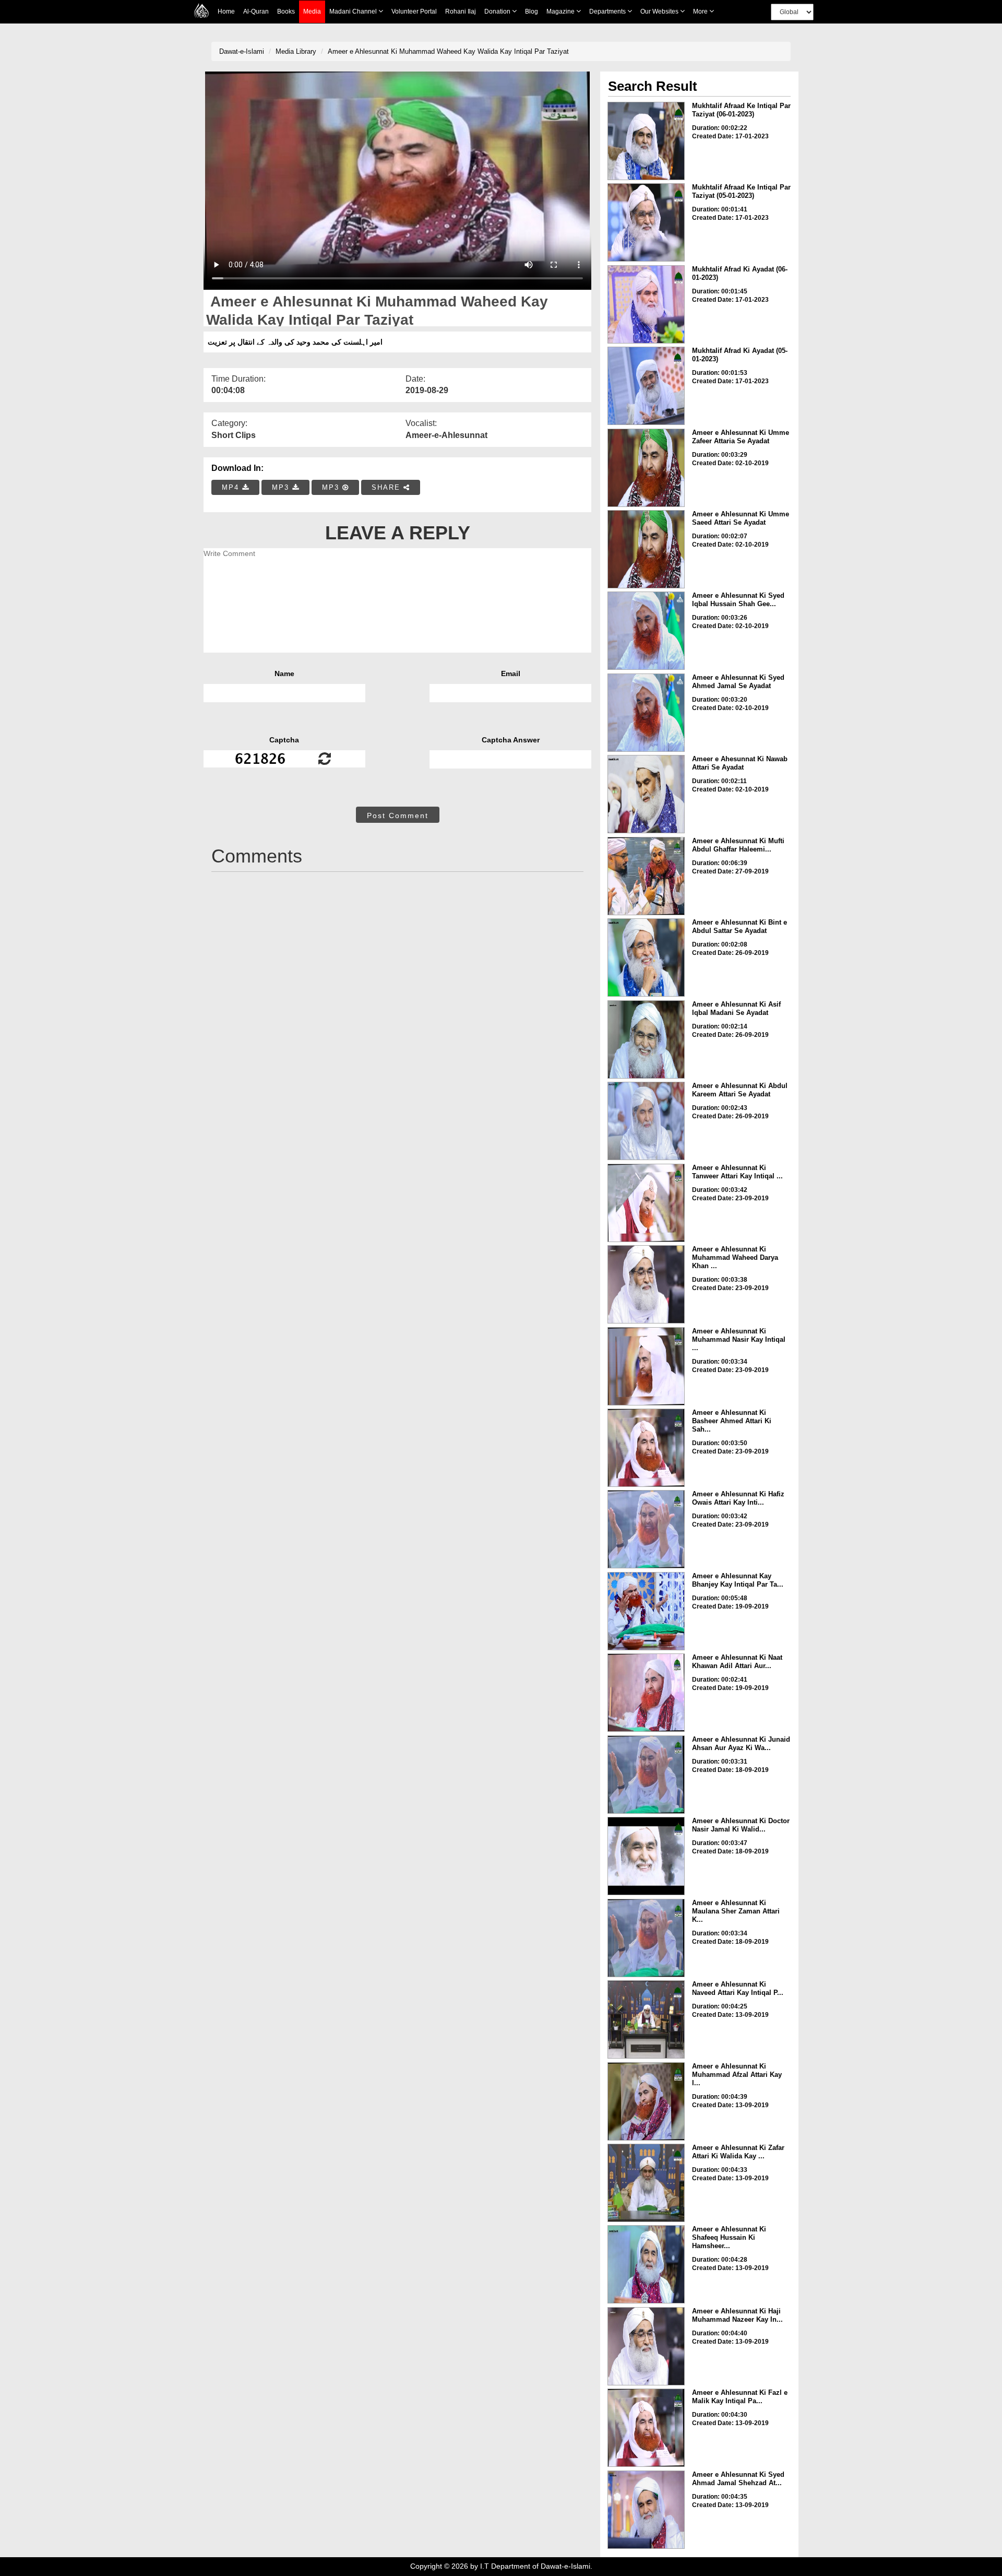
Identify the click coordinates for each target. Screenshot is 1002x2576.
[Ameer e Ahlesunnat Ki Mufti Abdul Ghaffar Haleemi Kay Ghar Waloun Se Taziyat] (646, 876)
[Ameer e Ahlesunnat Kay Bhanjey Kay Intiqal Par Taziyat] (646, 1611)
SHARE (387, 487)
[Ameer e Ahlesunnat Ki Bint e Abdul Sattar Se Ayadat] (646, 958)
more (701, 11)
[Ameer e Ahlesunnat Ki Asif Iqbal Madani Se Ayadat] (646, 1039)
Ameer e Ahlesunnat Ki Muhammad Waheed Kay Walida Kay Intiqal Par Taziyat (448, 51)
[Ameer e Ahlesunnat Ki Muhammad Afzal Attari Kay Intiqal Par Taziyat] (646, 2101)
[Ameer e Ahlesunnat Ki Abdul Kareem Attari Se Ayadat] (646, 1121)
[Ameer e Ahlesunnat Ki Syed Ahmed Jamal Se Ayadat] (646, 713)
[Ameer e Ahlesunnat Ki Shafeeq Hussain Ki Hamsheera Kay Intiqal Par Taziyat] (646, 2264)
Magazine (561, 11)
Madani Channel (354, 11)
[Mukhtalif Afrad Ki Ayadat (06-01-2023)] (646, 304)
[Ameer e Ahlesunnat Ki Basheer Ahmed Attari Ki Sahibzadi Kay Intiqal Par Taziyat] (646, 1448)
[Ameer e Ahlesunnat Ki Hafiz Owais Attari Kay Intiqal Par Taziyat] (646, 1529)
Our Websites (660, 11)
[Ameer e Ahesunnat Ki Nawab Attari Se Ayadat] (646, 794)
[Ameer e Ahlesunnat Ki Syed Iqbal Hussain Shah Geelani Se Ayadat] (646, 631)
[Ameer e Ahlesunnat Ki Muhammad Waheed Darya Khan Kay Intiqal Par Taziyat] (646, 1284)
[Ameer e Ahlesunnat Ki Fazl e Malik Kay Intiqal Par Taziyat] (646, 2428)
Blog (532, 11)
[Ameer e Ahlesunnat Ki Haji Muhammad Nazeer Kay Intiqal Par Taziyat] (646, 2346)
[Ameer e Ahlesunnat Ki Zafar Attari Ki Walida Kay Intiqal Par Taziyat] (646, 2183)
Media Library (296, 51)
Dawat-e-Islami (242, 51)
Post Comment (398, 816)
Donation (498, 11)
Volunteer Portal (414, 11)
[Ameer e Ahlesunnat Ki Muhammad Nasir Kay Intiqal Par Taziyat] (646, 1366)
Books (286, 11)
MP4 (232, 487)
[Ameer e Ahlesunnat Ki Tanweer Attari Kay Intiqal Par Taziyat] (646, 1203)
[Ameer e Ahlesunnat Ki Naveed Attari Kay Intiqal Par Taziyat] (646, 2019)
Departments (608, 11)
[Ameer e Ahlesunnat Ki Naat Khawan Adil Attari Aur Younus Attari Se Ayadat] (646, 1693)
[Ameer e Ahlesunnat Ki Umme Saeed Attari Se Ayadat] (646, 549)
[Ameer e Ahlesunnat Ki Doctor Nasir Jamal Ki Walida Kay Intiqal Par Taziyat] (646, 1856)
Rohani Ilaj (461, 11)
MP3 (282, 487)
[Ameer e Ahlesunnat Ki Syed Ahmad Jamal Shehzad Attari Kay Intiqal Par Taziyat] (646, 2510)
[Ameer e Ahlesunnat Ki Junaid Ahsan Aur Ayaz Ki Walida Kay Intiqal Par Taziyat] (646, 1775)
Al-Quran (256, 11)
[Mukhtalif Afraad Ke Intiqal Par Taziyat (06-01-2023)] (646, 141)
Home (226, 11)
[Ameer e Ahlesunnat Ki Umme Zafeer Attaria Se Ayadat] (646, 468)
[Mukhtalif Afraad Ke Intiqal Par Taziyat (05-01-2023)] (646, 222)
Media (312, 11)
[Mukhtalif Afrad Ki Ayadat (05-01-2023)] (646, 386)
